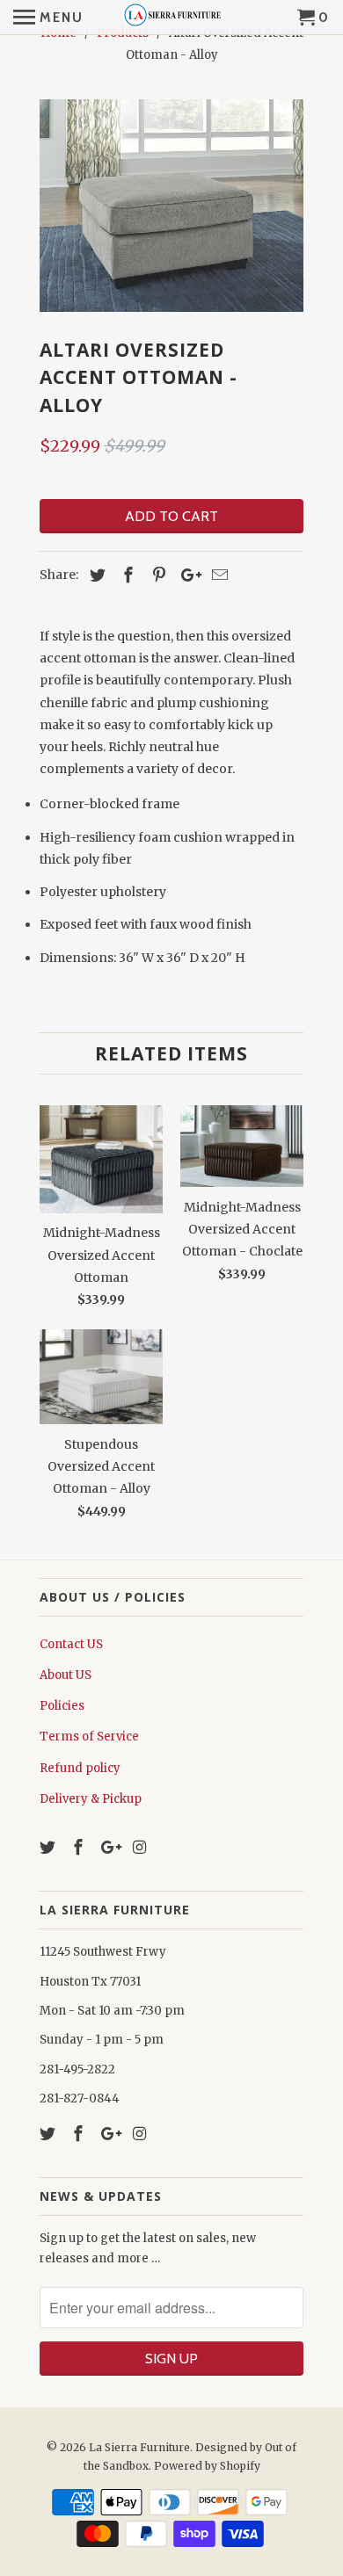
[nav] (48, 18)
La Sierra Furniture (139, 2447)
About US (66, 1675)
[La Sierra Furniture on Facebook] (80, 1847)
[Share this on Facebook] (126, 575)
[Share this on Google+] (186, 575)
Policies (62, 1706)
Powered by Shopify (207, 2466)
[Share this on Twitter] (95, 575)
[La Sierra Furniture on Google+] (111, 1847)
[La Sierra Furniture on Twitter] (49, 1847)
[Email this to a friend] (217, 575)
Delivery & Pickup (91, 1799)
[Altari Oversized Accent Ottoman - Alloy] (171, 206)
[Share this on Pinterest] (157, 575)
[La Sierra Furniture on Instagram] (141, 1847)
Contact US (71, 1644)
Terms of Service (89, 1737)
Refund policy (80, 1768)
